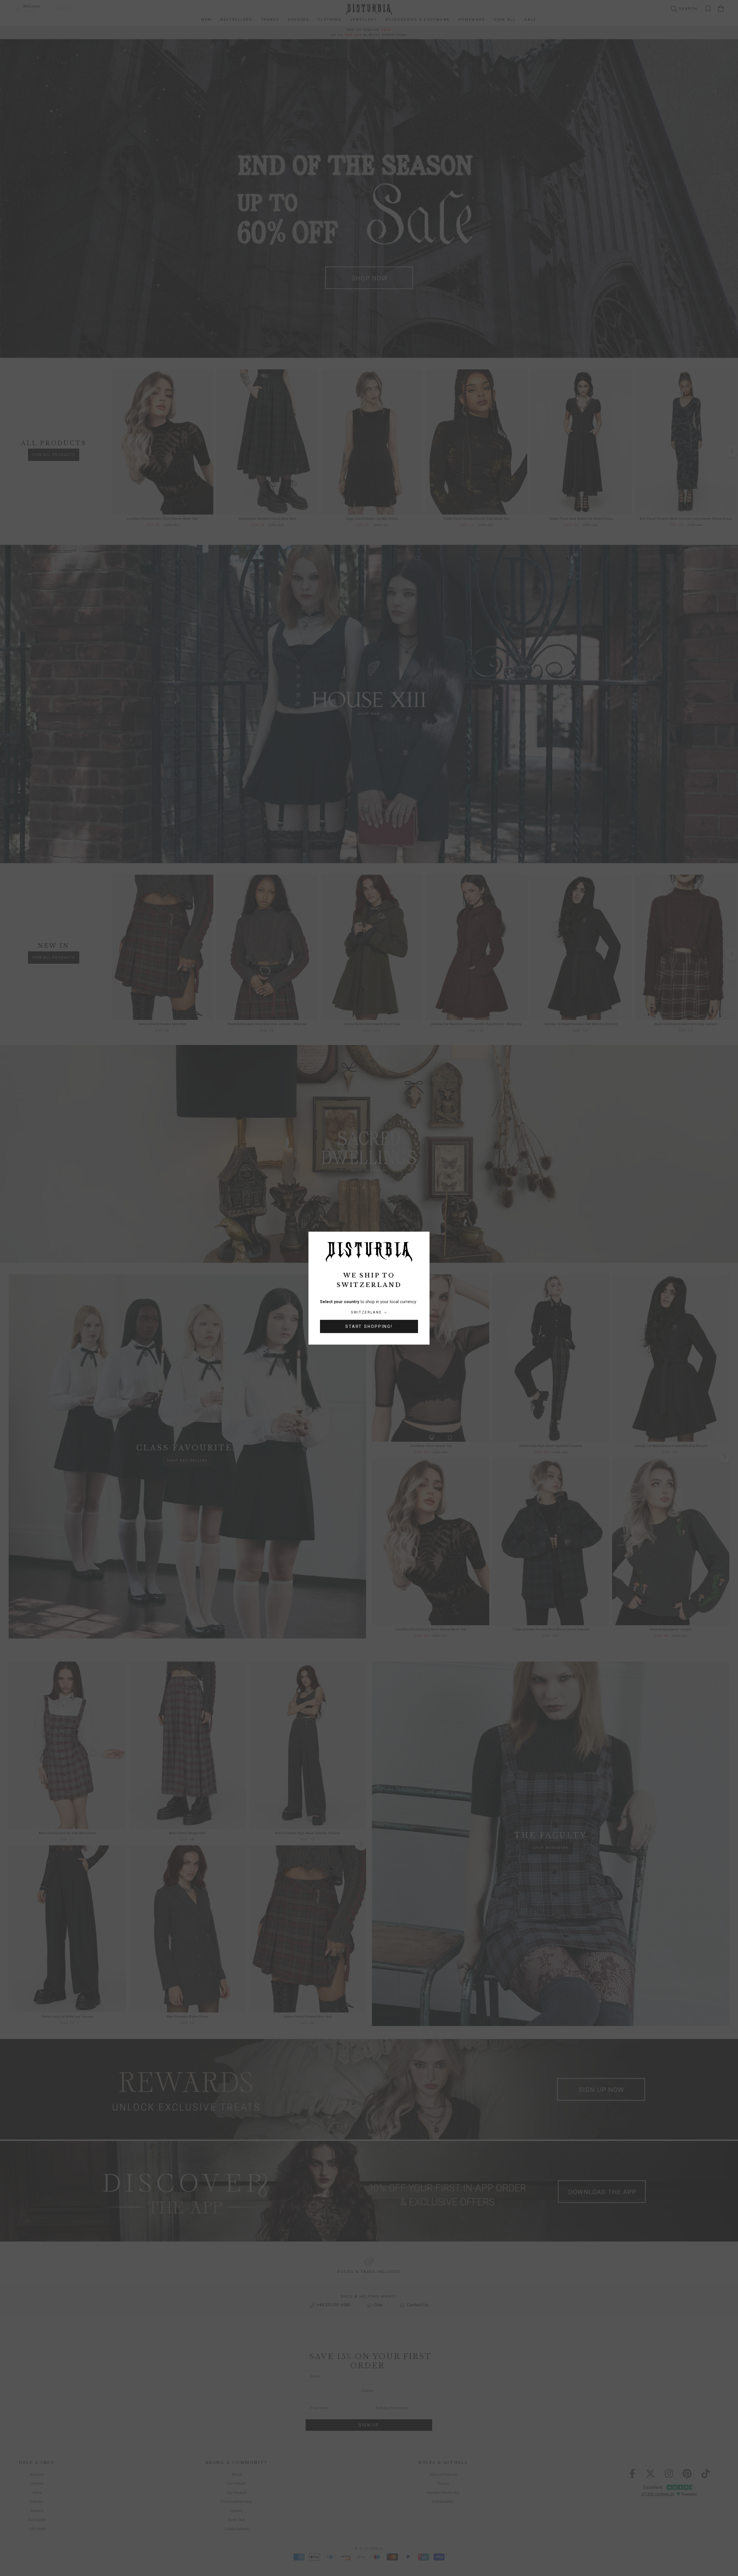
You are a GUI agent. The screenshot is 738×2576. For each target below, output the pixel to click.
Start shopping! (369, 1326)
